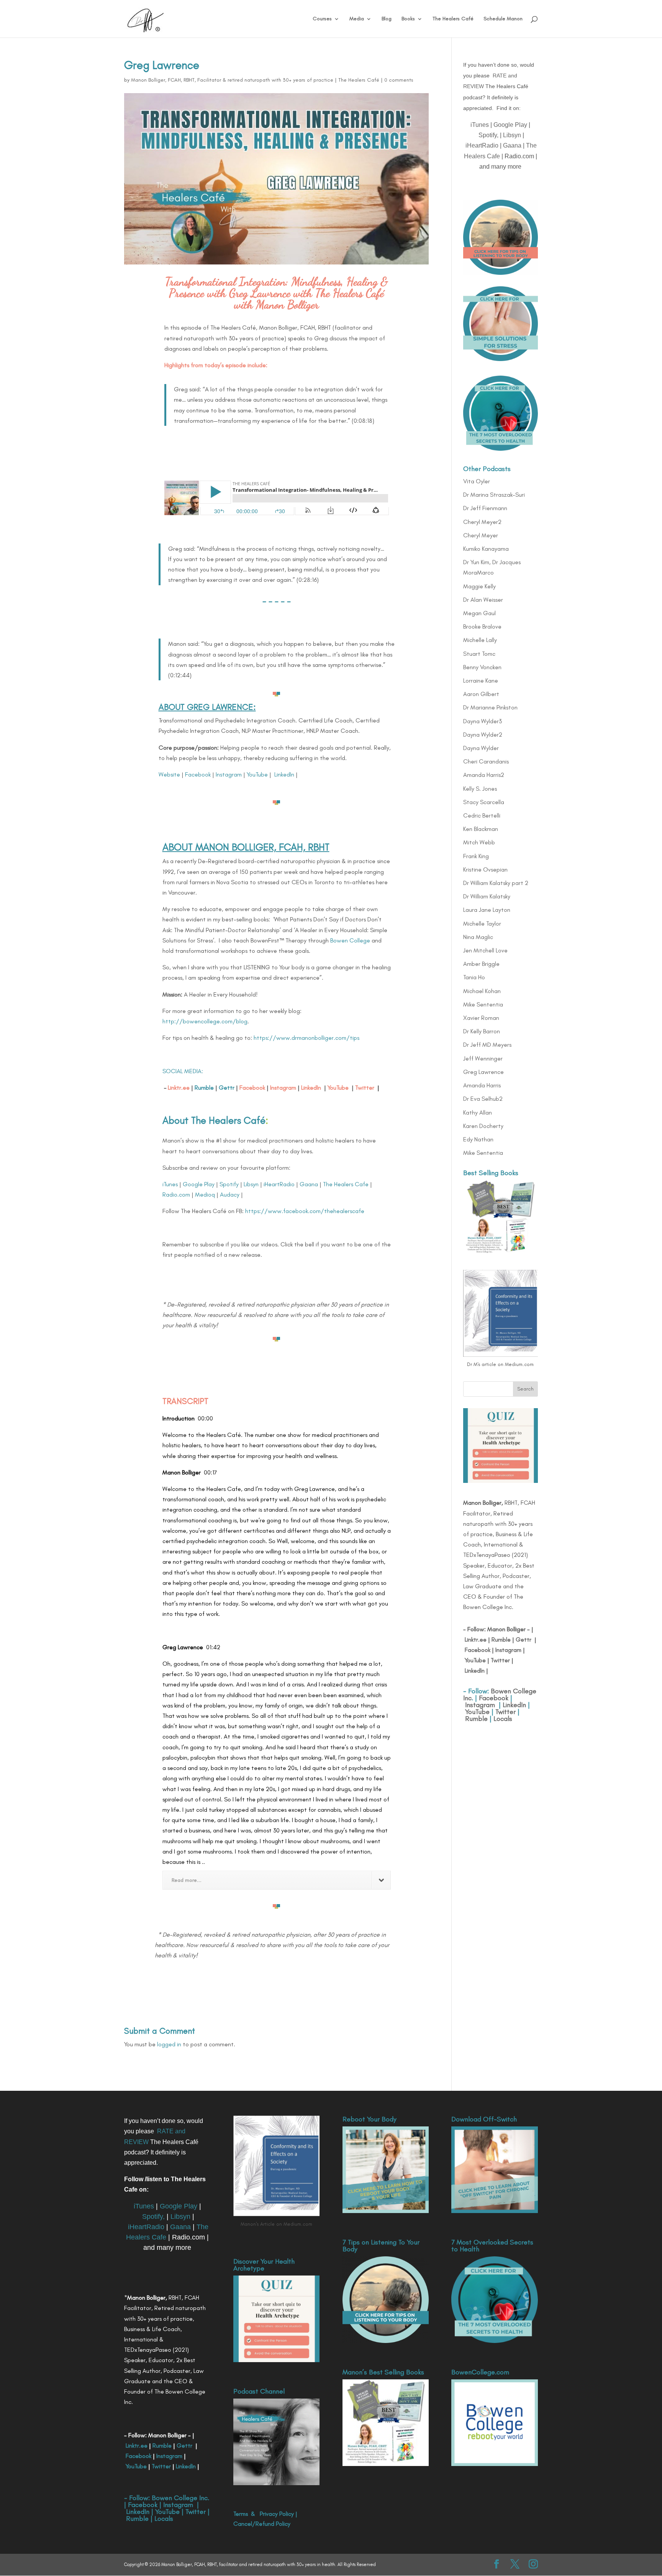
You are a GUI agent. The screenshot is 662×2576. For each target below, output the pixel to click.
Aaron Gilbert (481, 694)
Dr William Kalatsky (487, 896)
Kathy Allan (478, 1112)
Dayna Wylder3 (483, 721)
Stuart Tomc (479, 654)
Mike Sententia (483, 1004)
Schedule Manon (503, 19)
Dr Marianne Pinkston (490, 707)
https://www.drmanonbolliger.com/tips (306, 1038)
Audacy (230, 1194)
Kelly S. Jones (480, 789)
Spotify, (488, 135)
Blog (387, 19)
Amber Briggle (481, 964)
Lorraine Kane (481, 681)
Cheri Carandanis (486, 761)
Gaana (309, 1184)
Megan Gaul (479, 613)
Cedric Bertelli (482, 815)
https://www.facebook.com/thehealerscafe (305, 1211)
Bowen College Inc (180, 2498)
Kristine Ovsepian (485, 869)
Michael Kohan (482, 991)
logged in (169, 2044)
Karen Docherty (483, 1126)
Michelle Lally (480, 640)
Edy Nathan (478, 1139)
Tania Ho (474, 977)
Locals (503, 1719)
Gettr (524, 1639)
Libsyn (251, 1184)
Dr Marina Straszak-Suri (494, 495)
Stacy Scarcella (484, 802)
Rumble (501, 1639)
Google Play (199, 1184)
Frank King (476, 856)
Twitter (365, 1088)
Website (169, 774)
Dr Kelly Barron (482, 1031)
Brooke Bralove (482, 626)
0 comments (399, 80)
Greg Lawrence (483, 1072)
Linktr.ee (179, 1088)
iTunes (170, 1184)
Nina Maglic (478, 937)
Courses (322, 19)
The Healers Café (453, 19)
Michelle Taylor (482, 924)
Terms (241, 2514)
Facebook (198, 774)
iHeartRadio (279, 1184)
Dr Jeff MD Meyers (487, 1045)
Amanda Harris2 (484, 775)
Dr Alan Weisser (483, 600)
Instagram (229, 774)
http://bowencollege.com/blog (205, 1021)
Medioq (205, 1194)
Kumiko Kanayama (486, 549)
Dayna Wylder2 (483, 735)
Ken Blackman (481, 829)
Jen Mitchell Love (485, 950)
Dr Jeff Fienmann (485, 508)
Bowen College (350, 940)
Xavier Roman (481, 1018)
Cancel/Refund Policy (262, 2524)
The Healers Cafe (346, 1184)
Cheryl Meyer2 (482, 522)
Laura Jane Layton (487, 910)
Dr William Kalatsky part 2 (496, 883)
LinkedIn (284, 774)
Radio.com (176, 1194)
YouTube (257, 774)
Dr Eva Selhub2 (483, 1099)
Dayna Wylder (481, 748)
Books (408, 19)
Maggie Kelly (479, 586)
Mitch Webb (479, 842)
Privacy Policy (277, 2514)
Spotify (229, 1184)
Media (357, 19)
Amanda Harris (482, 1085)
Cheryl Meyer (481, 535)
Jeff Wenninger (483, 1058)
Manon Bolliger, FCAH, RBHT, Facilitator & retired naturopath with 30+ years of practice (232, 80)
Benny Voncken (482, 667)
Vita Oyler (477, 481)
